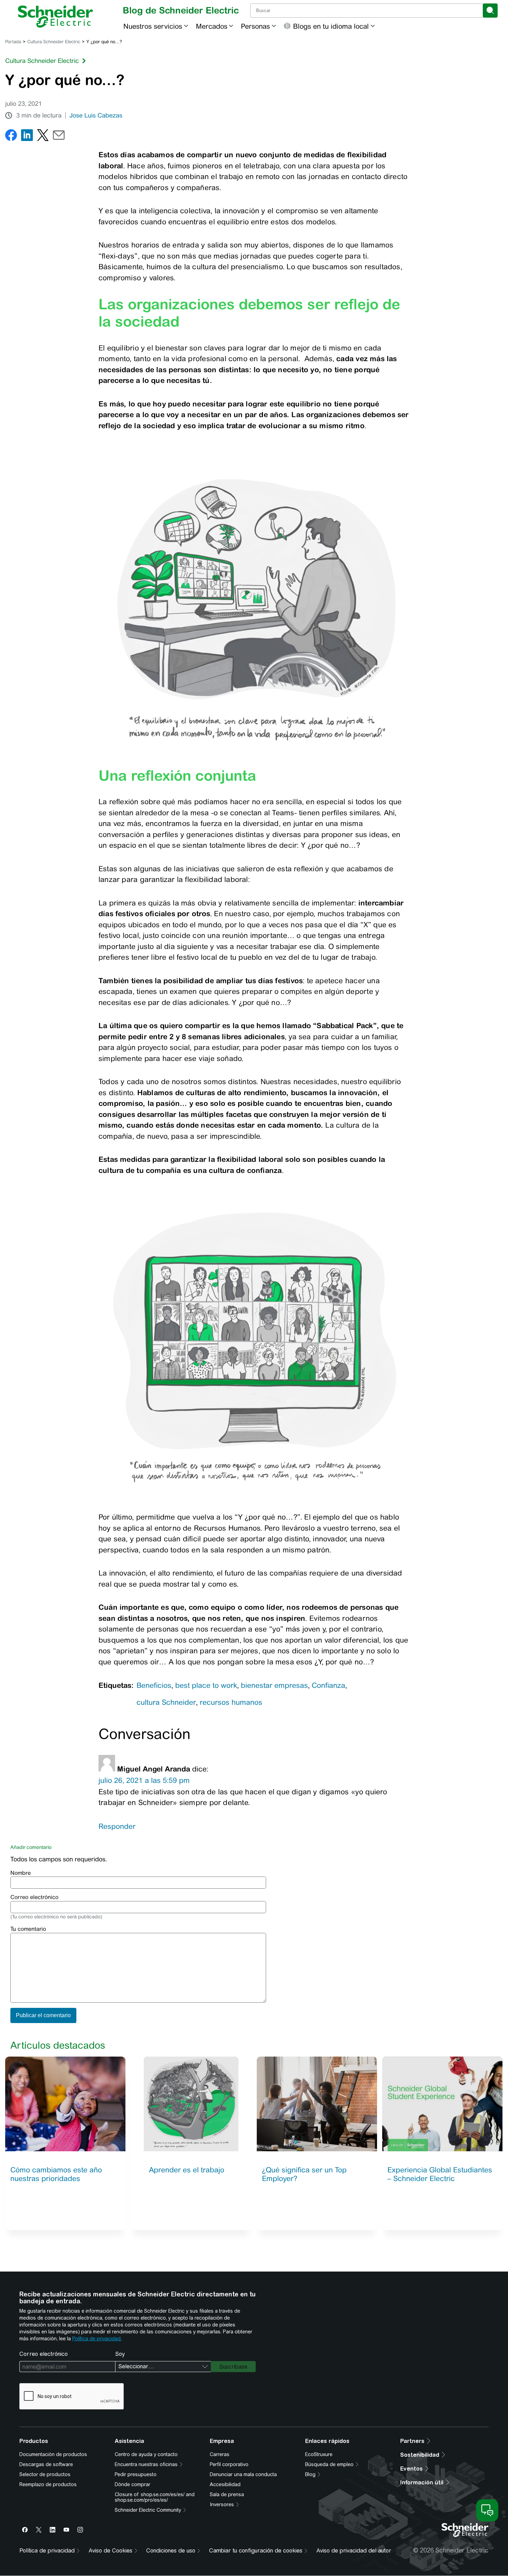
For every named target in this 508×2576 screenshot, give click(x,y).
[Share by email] (59, 137)
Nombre (21, 1873)
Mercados (212, 26)
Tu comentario (28, 1929)
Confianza (328, 1685)
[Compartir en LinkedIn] (27, 137)
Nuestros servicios (153, 26)
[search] (490, 11)
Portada (13, 42)
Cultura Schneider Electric (54, 42)
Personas (255, 26)
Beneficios (154, 1685)
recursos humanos (231, 1702)
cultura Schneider (166, 1702)
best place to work (206, 1685)
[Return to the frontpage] (55, 17)
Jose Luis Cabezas (96, 115)
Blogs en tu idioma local (331, 26)
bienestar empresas (274, 1685)
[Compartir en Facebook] (11, 137)
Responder (117, 1826)
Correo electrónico (34, 1897)
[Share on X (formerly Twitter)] (43, 137)
